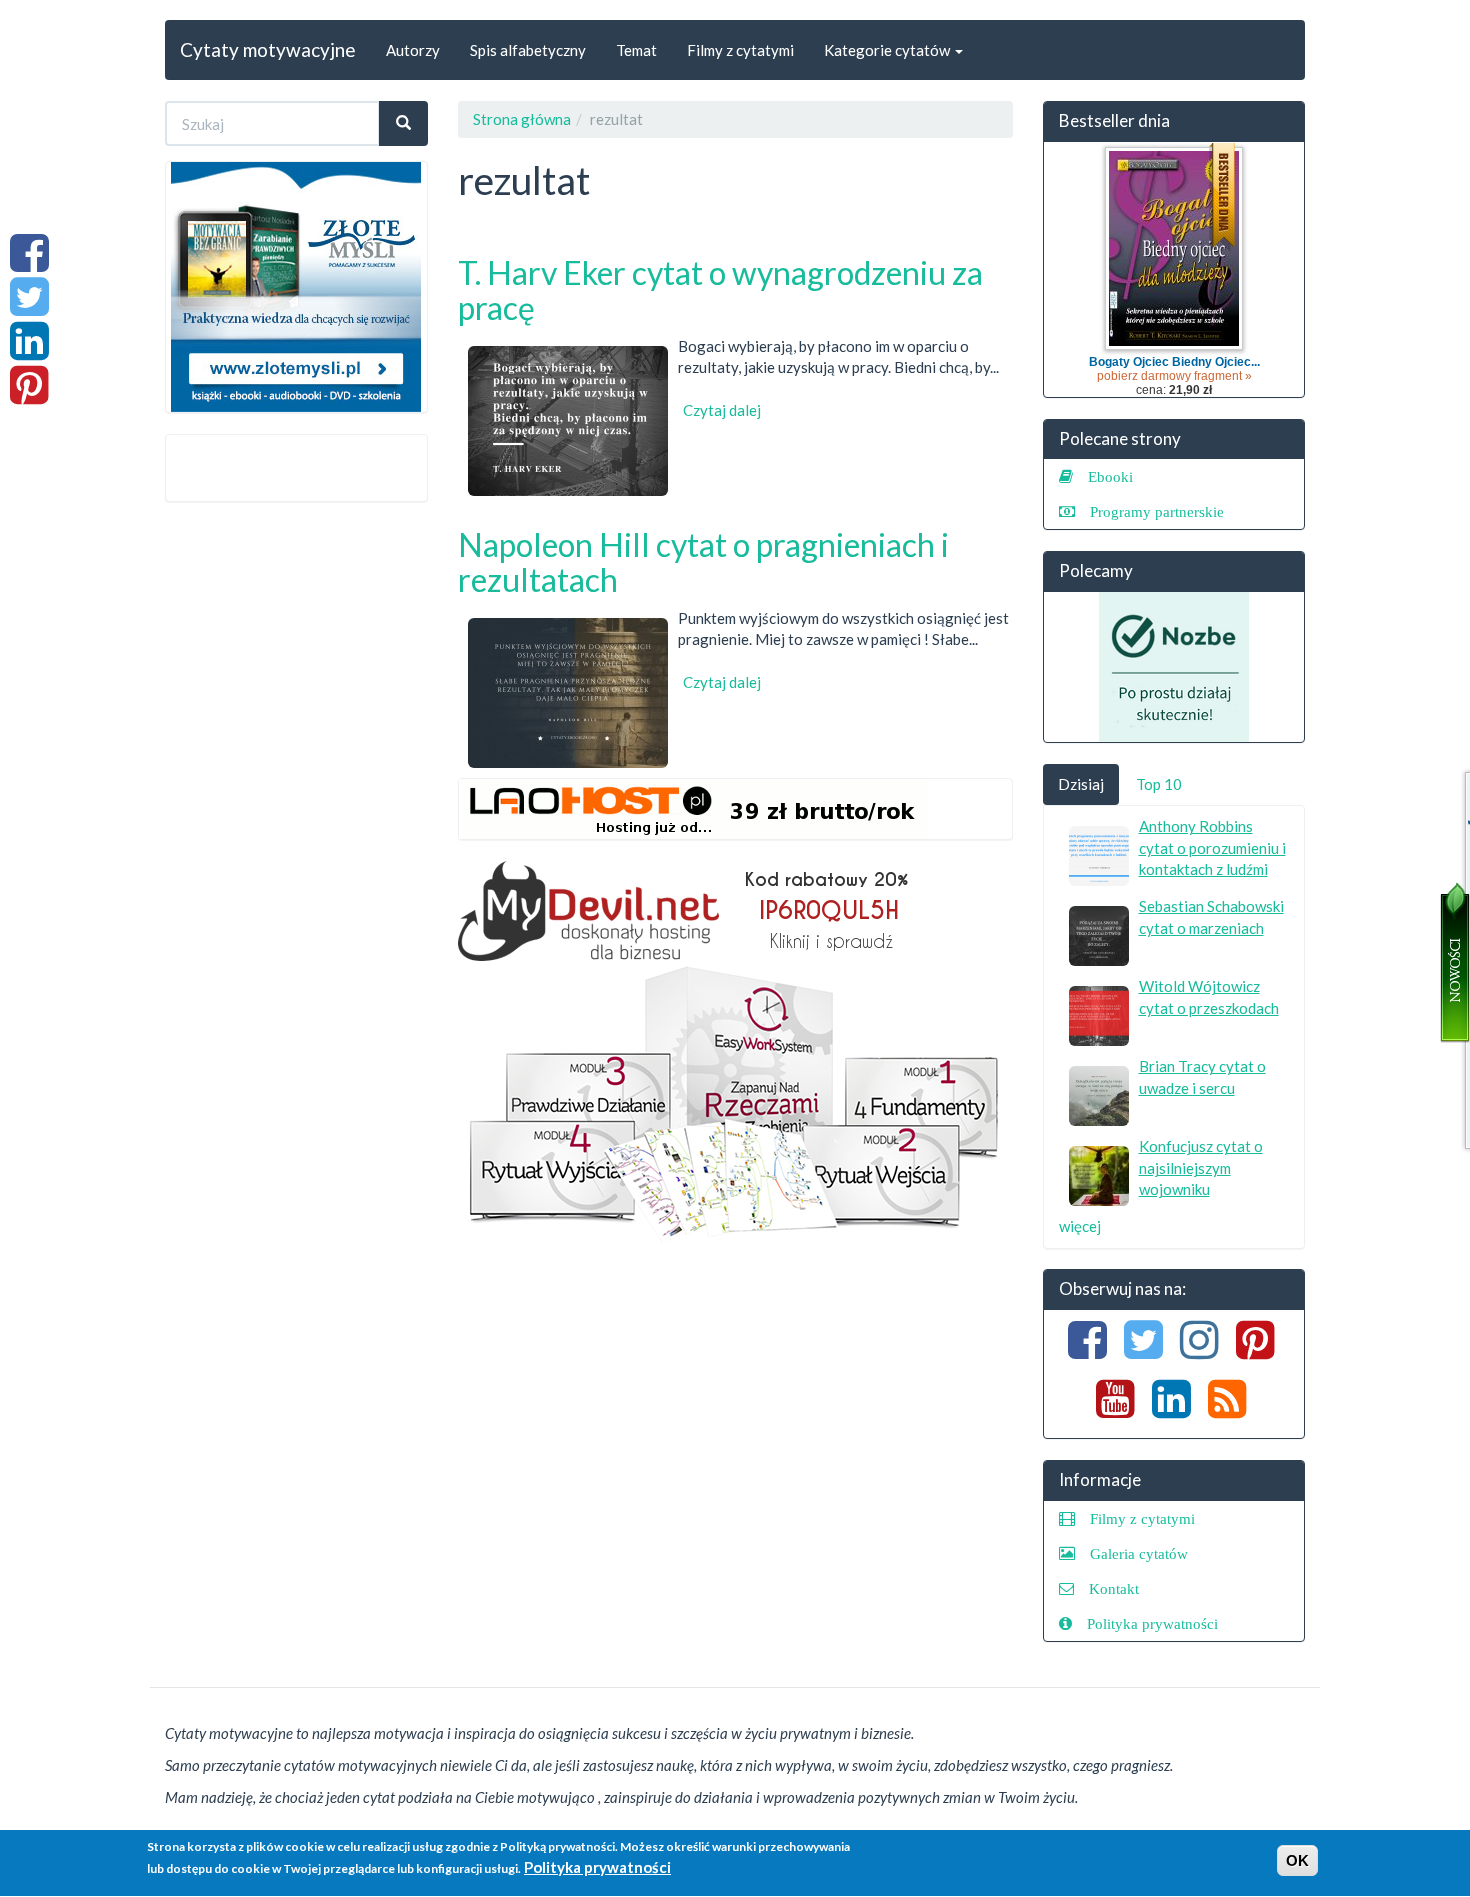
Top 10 (1159, 784)
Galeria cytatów (1139, 1553)
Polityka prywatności (1152, 1623)
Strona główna (522, 119)
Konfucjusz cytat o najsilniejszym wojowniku (1201, 1167)
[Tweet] (29, 307)
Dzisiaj (1081, 784)
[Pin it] (29, 395)
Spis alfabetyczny (528, 50)
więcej (1080, 1226)
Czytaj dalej (722, 410)
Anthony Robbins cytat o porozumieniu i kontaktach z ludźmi (1212, 847)
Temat (636, 50)
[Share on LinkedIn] (29, 351)
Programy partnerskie (1157, 511)
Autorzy (413, 50)
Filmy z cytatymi (740, 50)
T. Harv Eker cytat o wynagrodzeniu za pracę (720, 290)
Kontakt (1114, 1588)
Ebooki (1110, 476)
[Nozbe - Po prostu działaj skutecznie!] (1174, 667)
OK (1297, 1860)
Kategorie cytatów (888, 50)
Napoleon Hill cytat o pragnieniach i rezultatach (703, 562)
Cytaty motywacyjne (268, 49)
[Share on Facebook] (29, 263)
